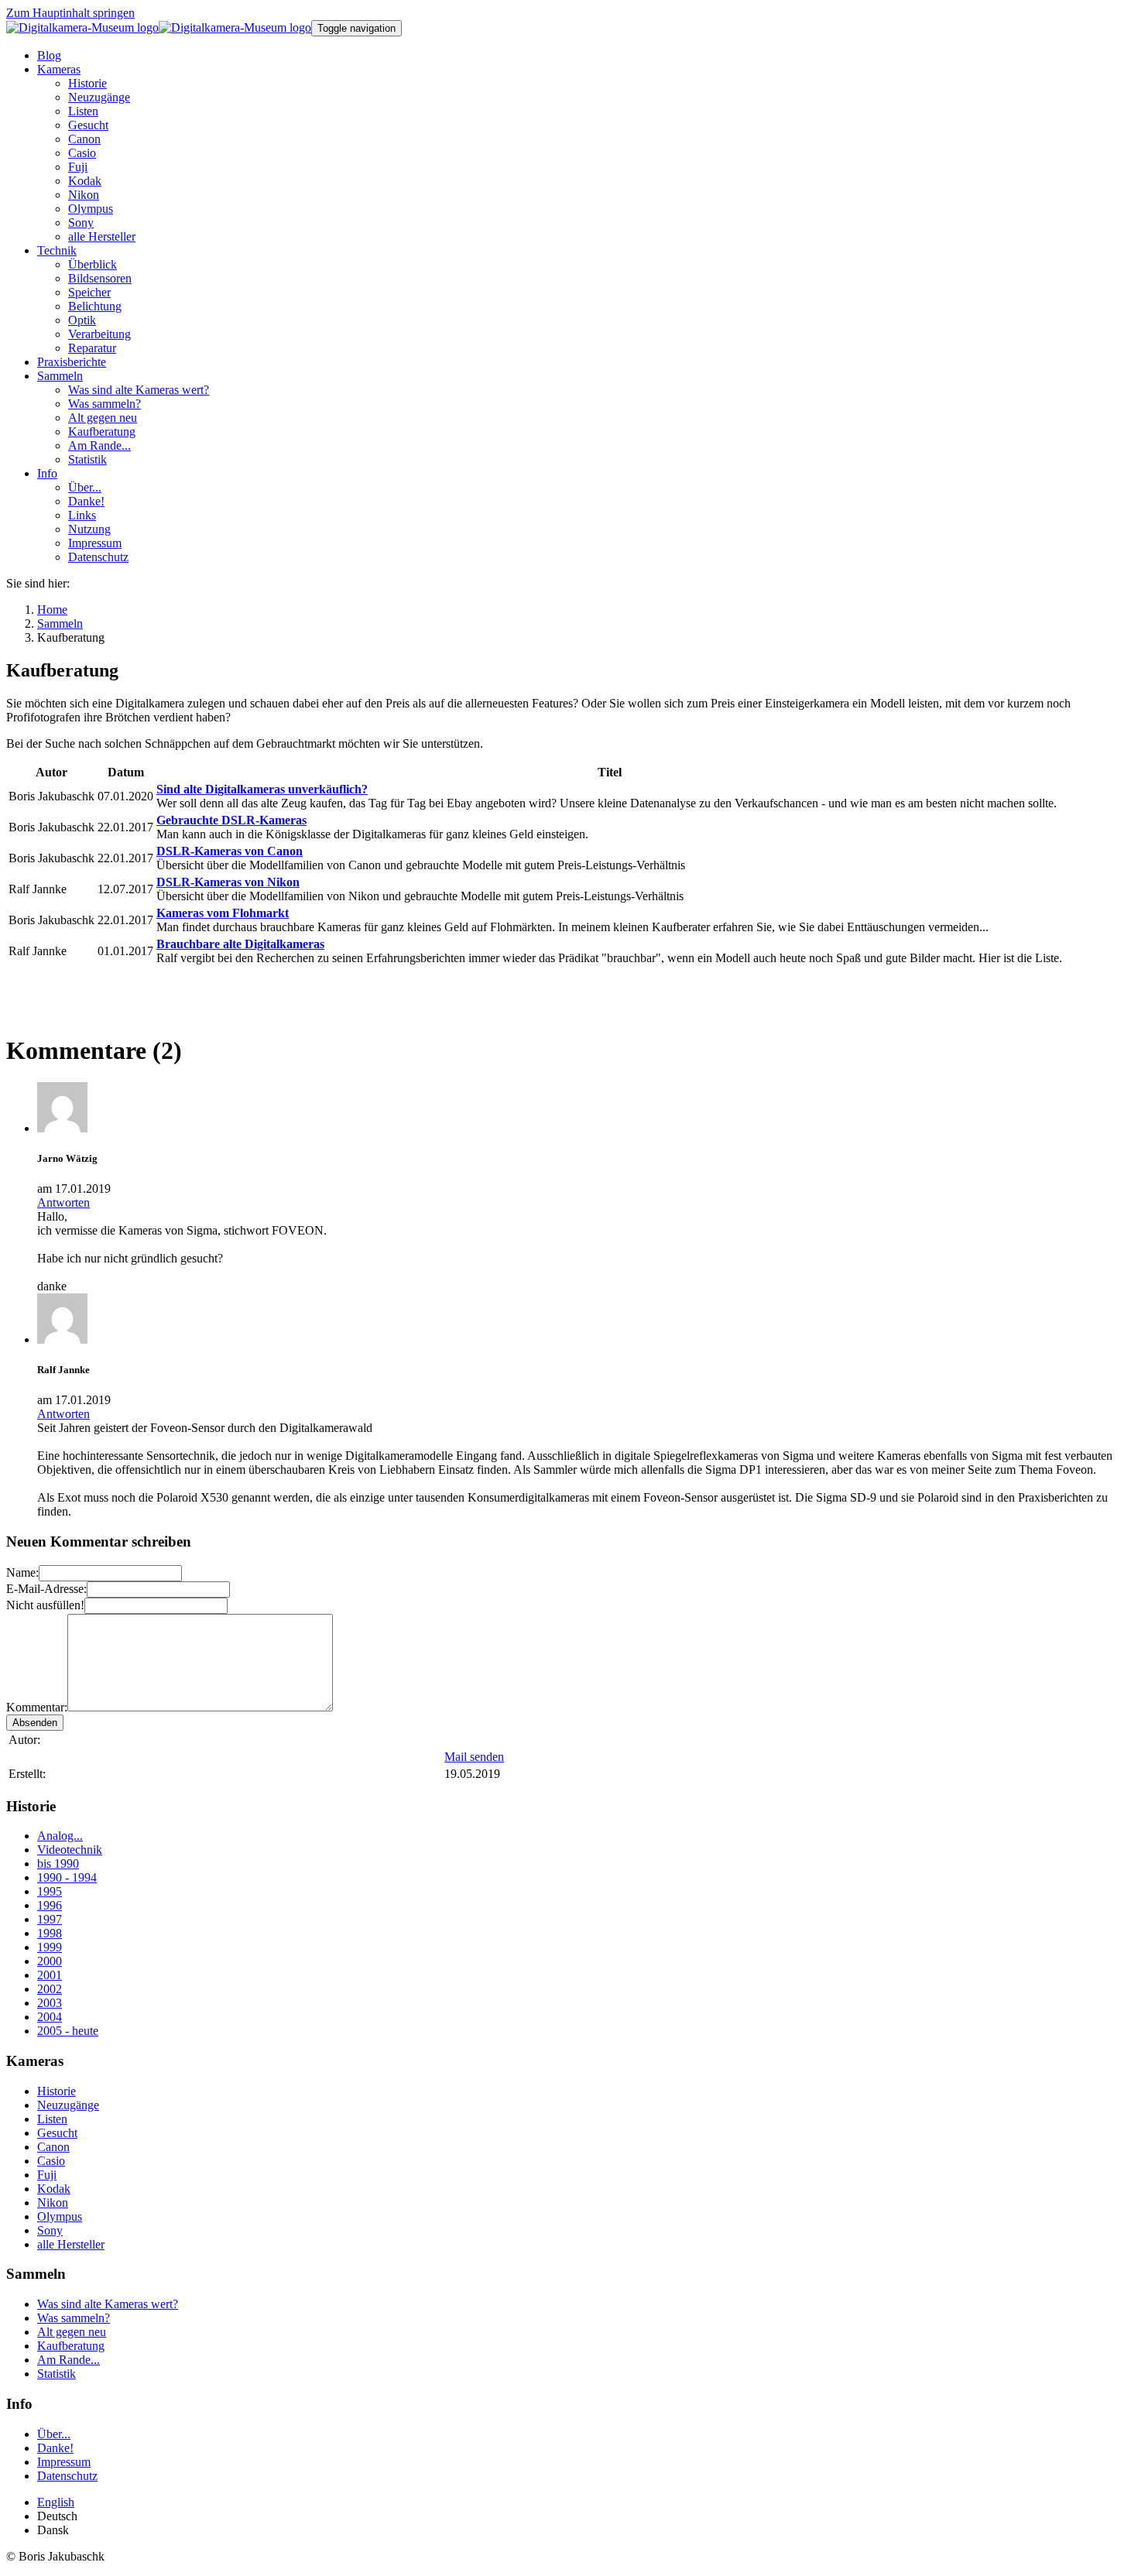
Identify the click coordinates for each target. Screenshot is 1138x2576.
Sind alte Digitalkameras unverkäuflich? (262, 789)
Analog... (60, 1836)
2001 (50, 1975)
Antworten (63, 1202)
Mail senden (474, 1757)
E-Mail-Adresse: (46, 1589)
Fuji (47, 2175)
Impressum (64, 2462)
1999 (50, 1947)
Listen (52, 2119)
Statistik (57, 2374)
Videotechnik (70, 1850)
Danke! (55, 2448)
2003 (50, 2003)
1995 (50, 1891)
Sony (50, 2230)
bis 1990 (58, 1863)
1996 (50, 1905)
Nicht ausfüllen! (45, 1605)
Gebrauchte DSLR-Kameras (231, 820)
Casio (51, 2161)
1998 (50, 1933)
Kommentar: (37, 1707)
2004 (50, 2017)
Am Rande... (69, 2360)
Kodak (54, 2189)
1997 (50, 1919)
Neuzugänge (68, 2105)
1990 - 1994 (67, 1877)
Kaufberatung (71, 2346)
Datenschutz (67, 2476)
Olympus (60, 2216)
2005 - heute (68, 2031)
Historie (57, 2091)
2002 (50, 1989)
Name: (22, 1572)
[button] (59, 69)
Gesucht (57, 2133)
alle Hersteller (71, 2244)
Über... (54, 2434)
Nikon (53, 2203)
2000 (50, 1961)
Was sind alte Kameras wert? (108, 2304)
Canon (53, 2147)
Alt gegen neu (72, 2332)
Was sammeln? (74, 2318)
